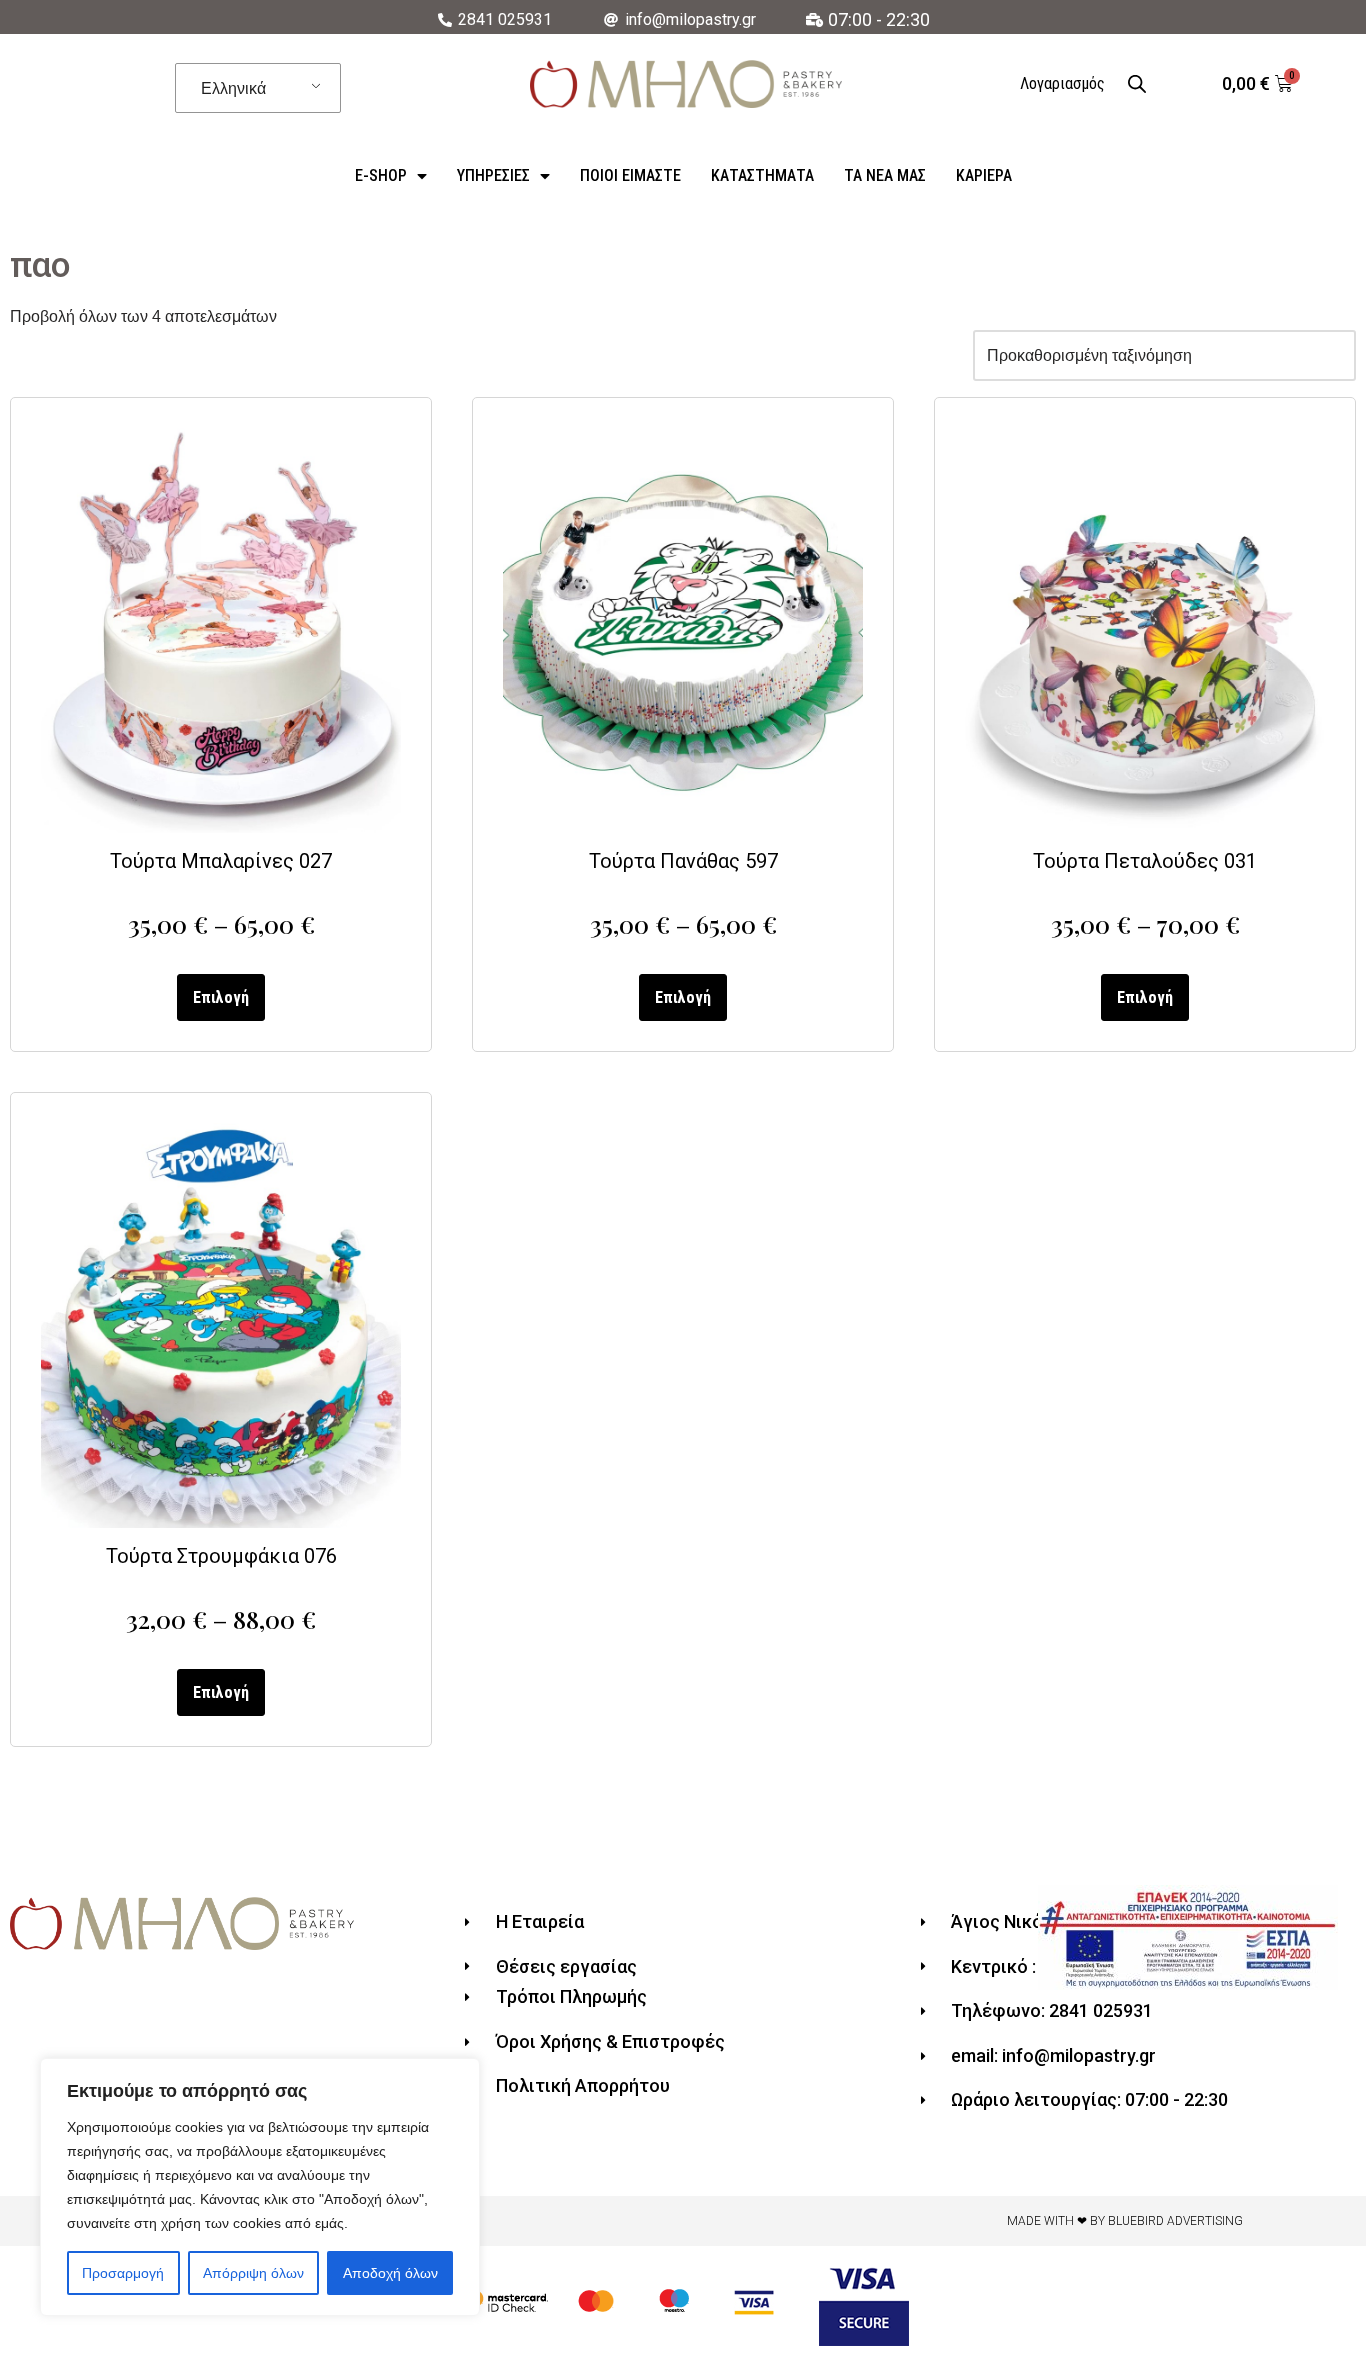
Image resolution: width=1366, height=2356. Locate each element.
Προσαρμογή (123, 2273)
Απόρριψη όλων (253, 2273)
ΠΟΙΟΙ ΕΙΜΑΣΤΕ (630, 175)
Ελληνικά (233, 88)
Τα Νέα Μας (885, 175)
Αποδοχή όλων (390, 2273)
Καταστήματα (762, 175)
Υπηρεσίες (493, 175)
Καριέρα (984, 175)
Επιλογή (221, 997)
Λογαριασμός (1062, 83)
